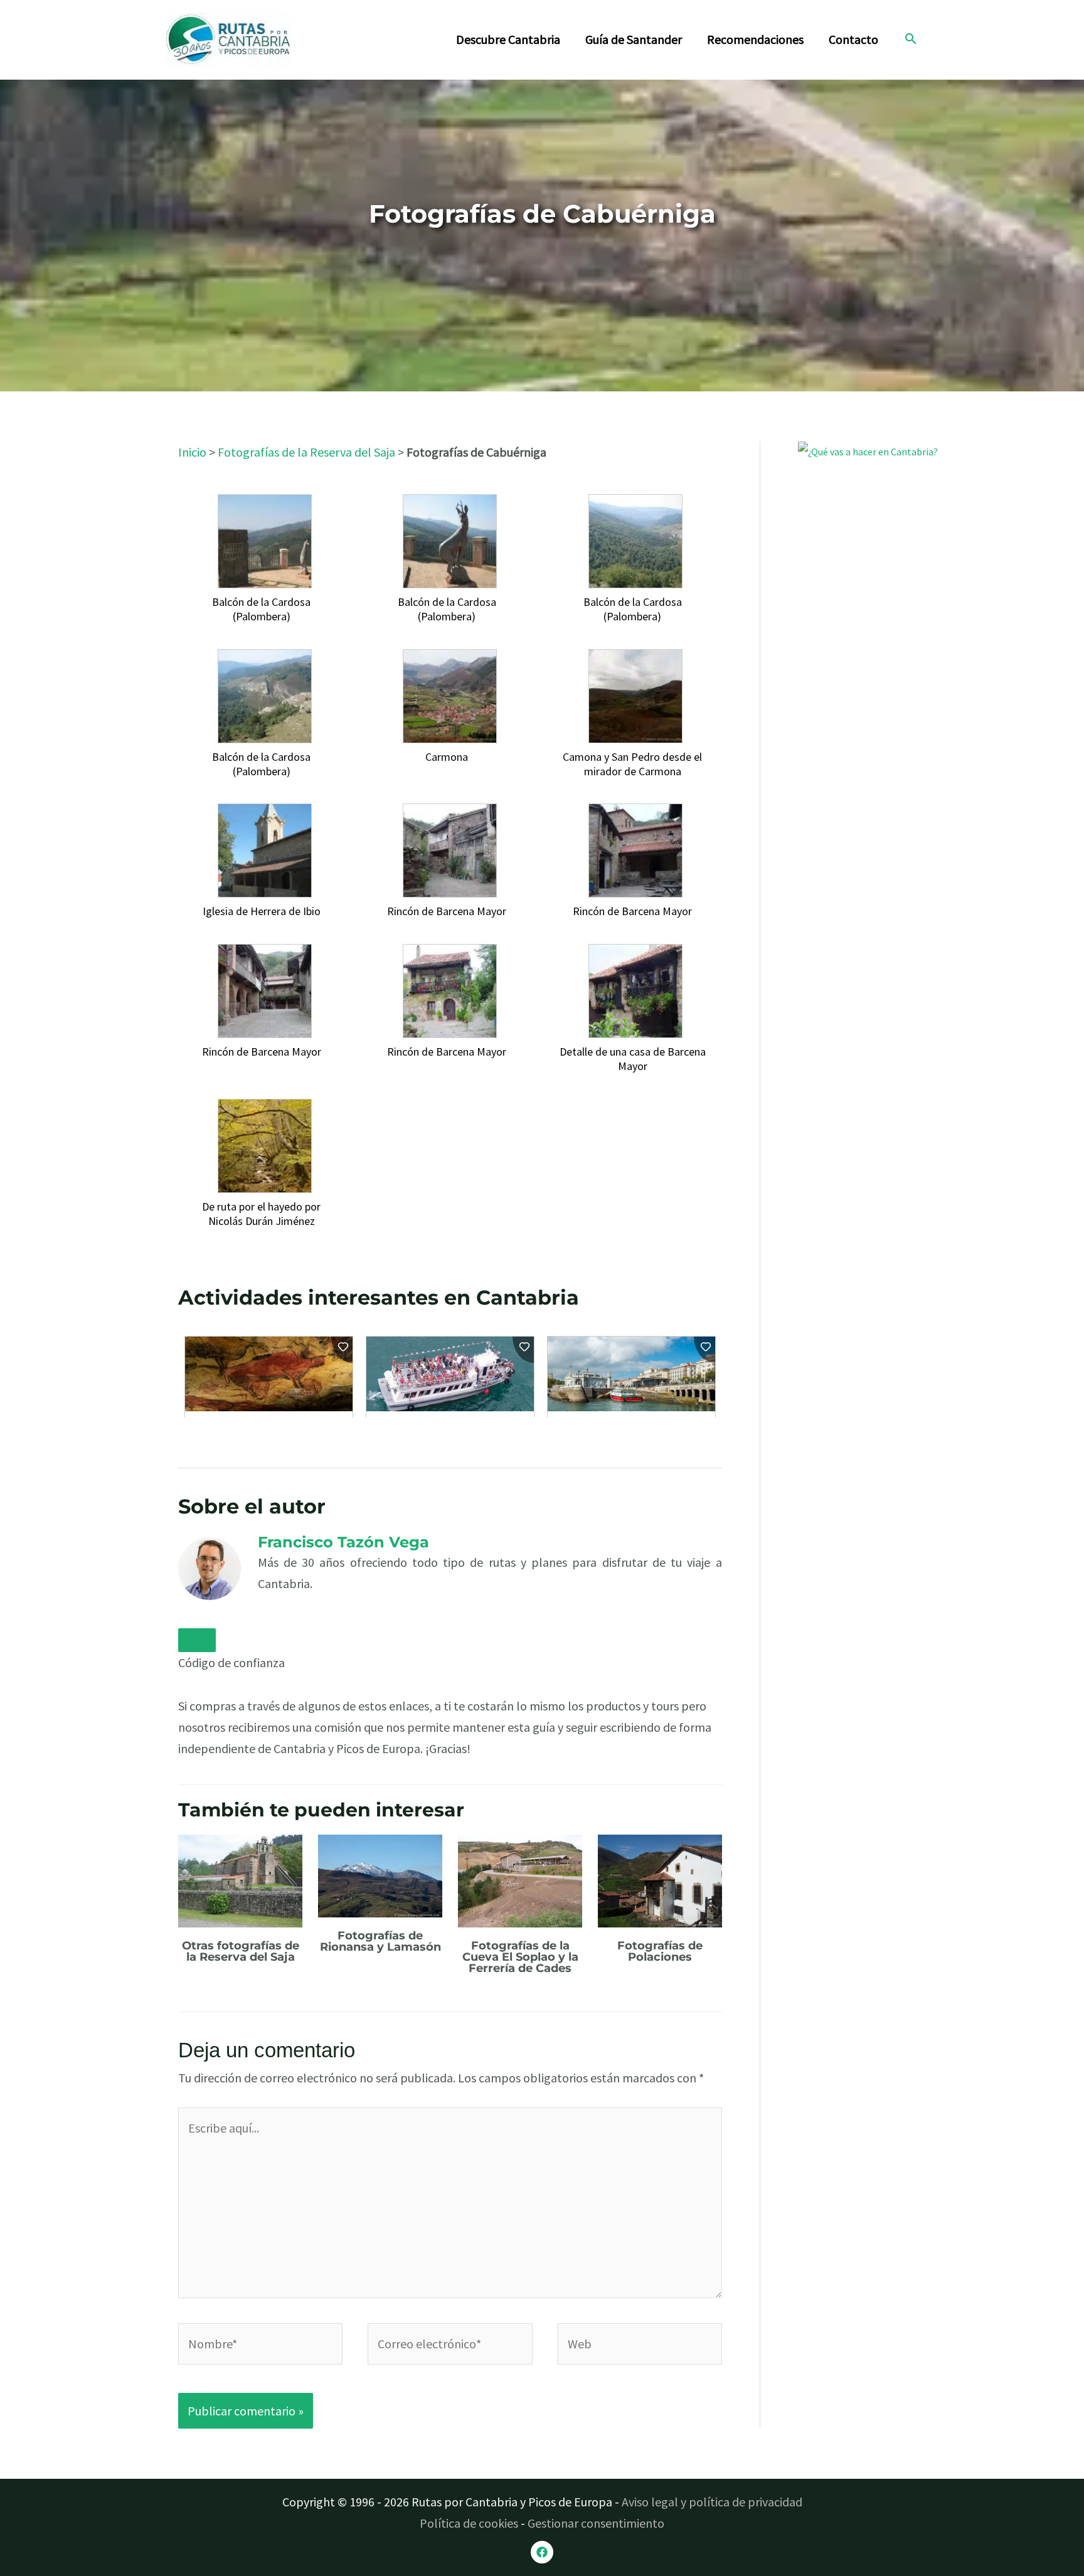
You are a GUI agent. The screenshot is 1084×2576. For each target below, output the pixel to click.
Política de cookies (469, 2523)
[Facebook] (542, 2552)
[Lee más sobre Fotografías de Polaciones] (660, 1879)
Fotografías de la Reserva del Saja (306, 452)
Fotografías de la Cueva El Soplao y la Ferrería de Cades (520, 1957)
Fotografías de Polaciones (660, 1951)
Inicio (192, 452)
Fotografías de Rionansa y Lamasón (380, 1941)
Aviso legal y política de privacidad (712, 2502)
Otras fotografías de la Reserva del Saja (241, 1951)
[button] (911, 40)
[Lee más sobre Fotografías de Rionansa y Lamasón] (380, 1874)
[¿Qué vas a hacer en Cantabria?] (892, 519)
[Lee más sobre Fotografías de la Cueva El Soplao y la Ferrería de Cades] (520, 1879)
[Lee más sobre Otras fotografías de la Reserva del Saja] (240, 1879)
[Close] (197, 1640)
